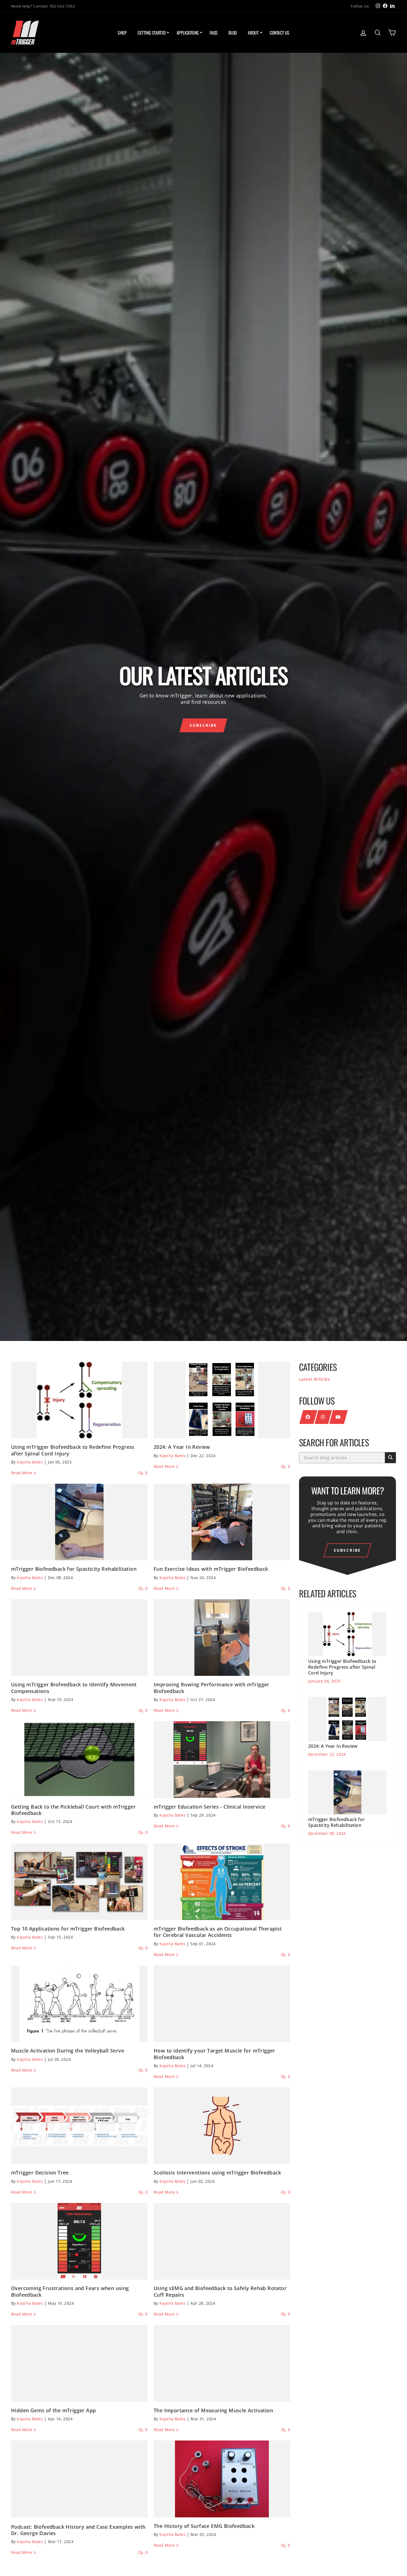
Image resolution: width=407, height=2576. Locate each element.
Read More (22, 1473)
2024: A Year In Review (182, 1447)
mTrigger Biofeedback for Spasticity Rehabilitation (74, 1569)
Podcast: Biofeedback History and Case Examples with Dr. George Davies (78, 2530)
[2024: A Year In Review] (222, 1400)
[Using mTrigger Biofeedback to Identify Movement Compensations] (79, 1638)
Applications (188, 33)
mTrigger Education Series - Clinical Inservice (209, 1807)
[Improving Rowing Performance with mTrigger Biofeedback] (222, 1638)
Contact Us (280, 33)
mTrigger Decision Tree (40, 2173)
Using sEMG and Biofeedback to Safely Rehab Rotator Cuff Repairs (220, 2291)
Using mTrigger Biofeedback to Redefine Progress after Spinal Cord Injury (73, 1450)
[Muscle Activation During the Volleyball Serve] (79, 2004)
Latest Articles (315, 1379)
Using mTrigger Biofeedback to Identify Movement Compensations (74, 1688)
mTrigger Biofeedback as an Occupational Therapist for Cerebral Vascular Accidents (218, 1932)
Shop (122, 33)
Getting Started (152, 33)
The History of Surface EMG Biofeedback (204, 2526)
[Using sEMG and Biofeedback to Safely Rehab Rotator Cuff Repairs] (222, 2241)
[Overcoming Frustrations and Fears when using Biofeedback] (79, 2241)
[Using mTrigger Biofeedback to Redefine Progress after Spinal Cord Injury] (79, 1400)
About (253, 33)
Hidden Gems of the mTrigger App (53, 2410)
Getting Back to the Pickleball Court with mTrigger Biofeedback (73, 1810)
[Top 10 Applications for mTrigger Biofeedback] (79, 1882)
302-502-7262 (62, 6)
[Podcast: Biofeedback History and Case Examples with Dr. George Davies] (79, 2479)
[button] (204, 725)
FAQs (213, 33)
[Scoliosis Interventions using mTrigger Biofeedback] (222, 2126)
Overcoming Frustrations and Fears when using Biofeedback (70, 2291)
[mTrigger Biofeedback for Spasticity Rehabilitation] (79, 1522)
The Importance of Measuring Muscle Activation (213, 2410)
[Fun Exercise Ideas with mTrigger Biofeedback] (222, 1522)
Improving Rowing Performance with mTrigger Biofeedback (212, 1688)
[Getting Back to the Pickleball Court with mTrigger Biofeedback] (79, 1760)
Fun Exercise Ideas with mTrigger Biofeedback (211, 1569)
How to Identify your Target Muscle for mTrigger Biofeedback (214, 2054)
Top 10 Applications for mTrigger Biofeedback (68, 1929)
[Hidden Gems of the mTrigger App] (79, 2363)
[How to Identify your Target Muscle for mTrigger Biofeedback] (222, 2004)
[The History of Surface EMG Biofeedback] (222, 2479)
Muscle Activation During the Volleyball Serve (68, 2051)
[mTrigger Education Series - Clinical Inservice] (222, 1760)
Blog (233, 33)
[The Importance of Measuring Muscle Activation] (222, 2363)
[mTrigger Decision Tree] (79, 2126)
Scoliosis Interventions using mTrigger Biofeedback (217, 2173)
